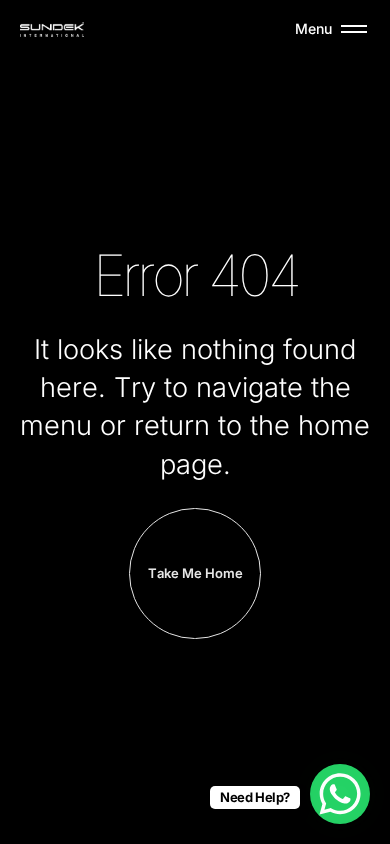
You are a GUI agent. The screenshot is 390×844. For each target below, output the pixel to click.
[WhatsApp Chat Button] (340, 794)
